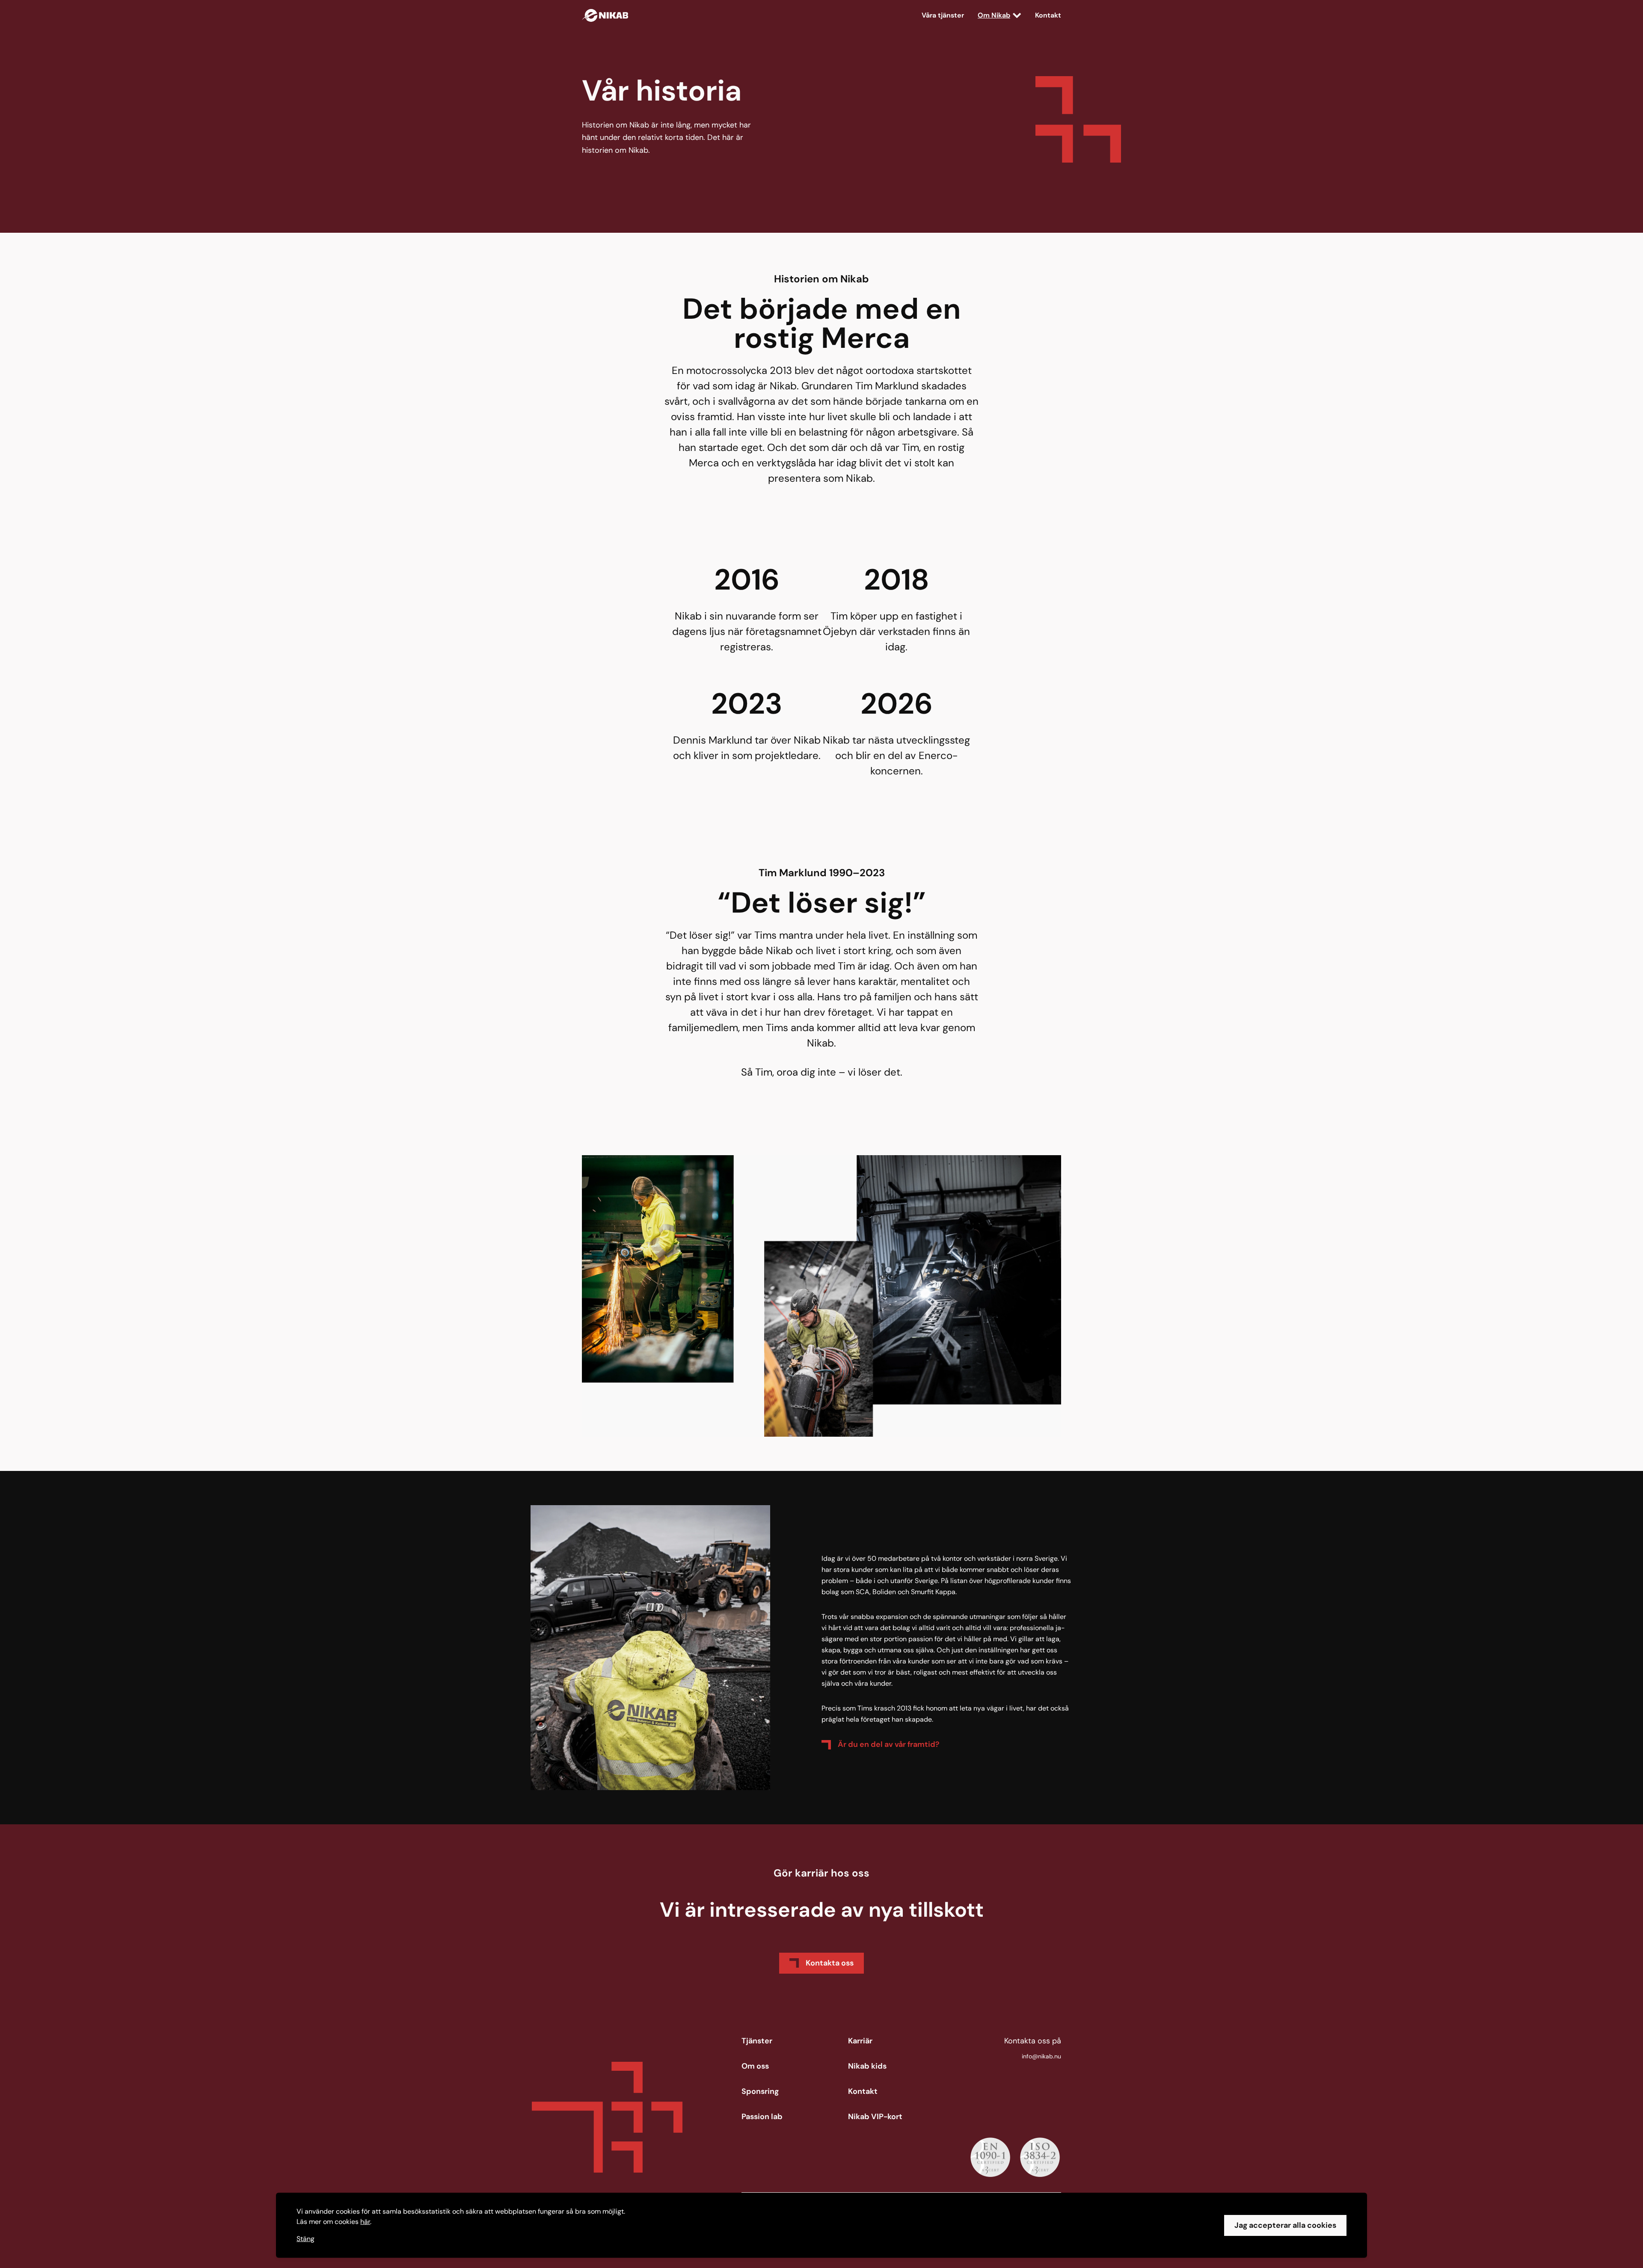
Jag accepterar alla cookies (1285, 2225)
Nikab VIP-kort (875, 2117)
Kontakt (1048, 15)
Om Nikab (994, 15)
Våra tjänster (943, 15)
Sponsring (760, 2091)
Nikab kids (867, 2066)
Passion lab (762, 2117)
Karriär (860, 2041)
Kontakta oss (830, 1963)
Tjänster (757, 2041)
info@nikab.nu (1041, 2056)
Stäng (305, 2239)
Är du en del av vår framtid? (888, 1744)
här (365, 2222)
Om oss (755, 2066)
